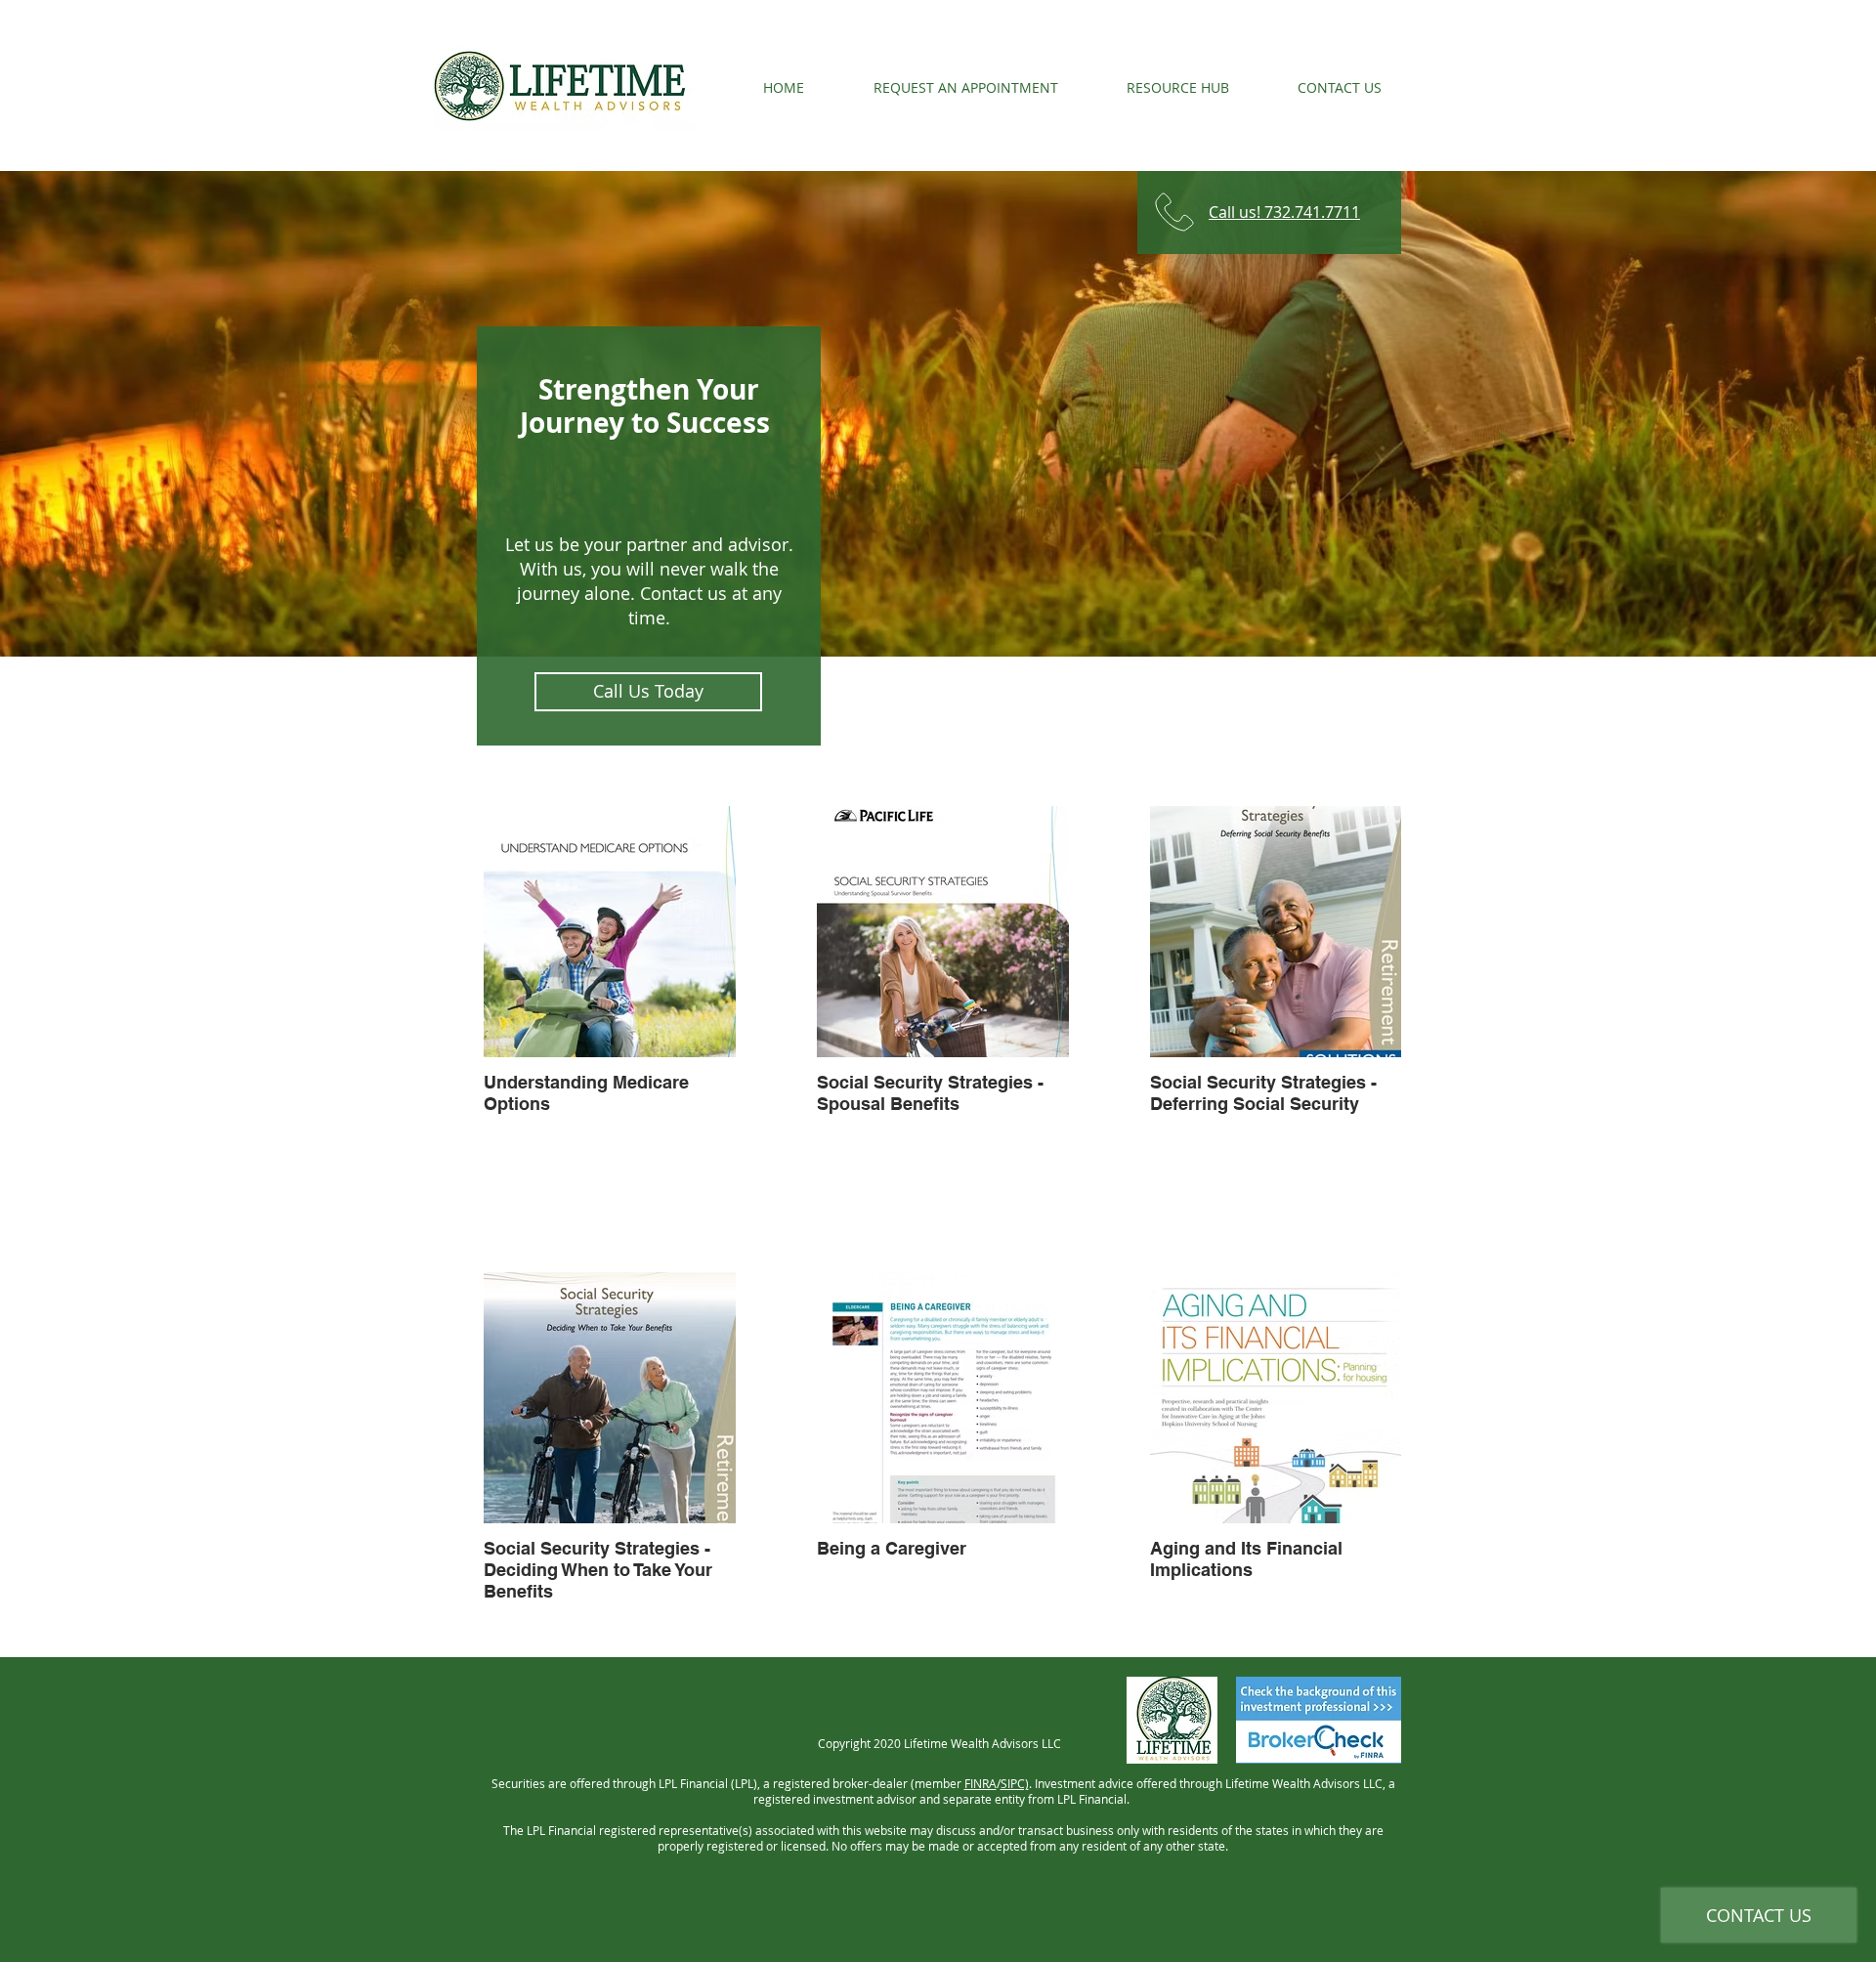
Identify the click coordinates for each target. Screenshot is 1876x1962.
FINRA (981, 1783)
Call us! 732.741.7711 (1284, 212)
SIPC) (1015, 1783)
